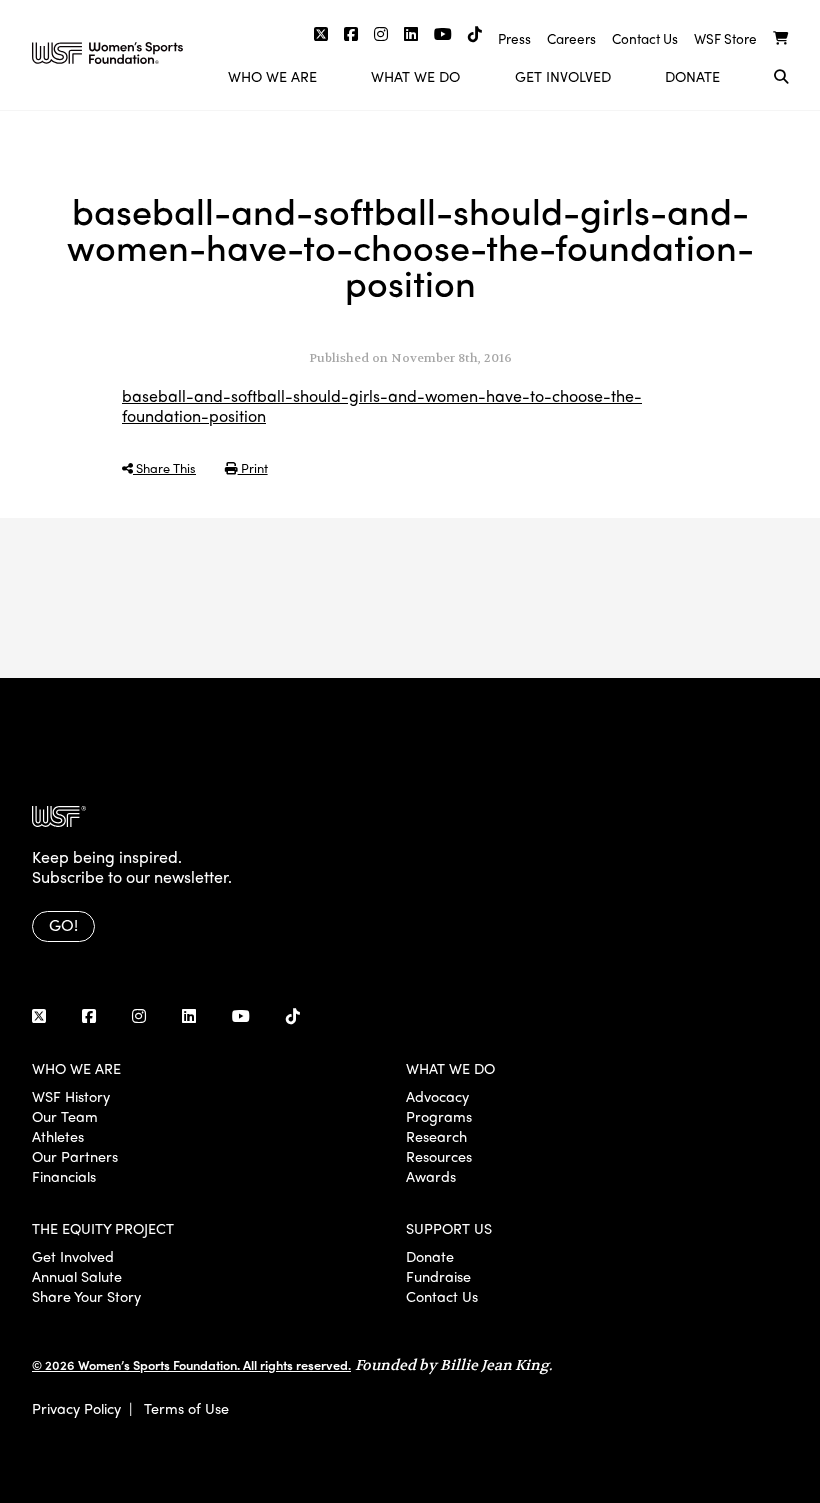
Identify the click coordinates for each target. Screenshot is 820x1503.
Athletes (58, 1136)
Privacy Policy (76, 1408)
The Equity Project (103, 1228)
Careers (571, 38)
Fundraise (438, 1276)
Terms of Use (186, 1408)
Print (253, 467)
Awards (431, 1176)
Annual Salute (77, 1276)
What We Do (415, 76)
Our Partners (75, 1156)
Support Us (449, 1228)
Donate (692, 76)
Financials (64, 1176)
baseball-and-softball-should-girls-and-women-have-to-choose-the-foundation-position (382, 405)
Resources (439, 1156)
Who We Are (272, 76)
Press (514, 38)
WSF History (71, 1096)
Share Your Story (86, 1296)
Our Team (65, 1116)
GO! (63, 924)
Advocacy (437, 1096)
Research (436, 1136)
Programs (439, 1116)
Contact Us (645, 38)
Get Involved (563, 76)
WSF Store (725, 38)
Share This (164, 467)
